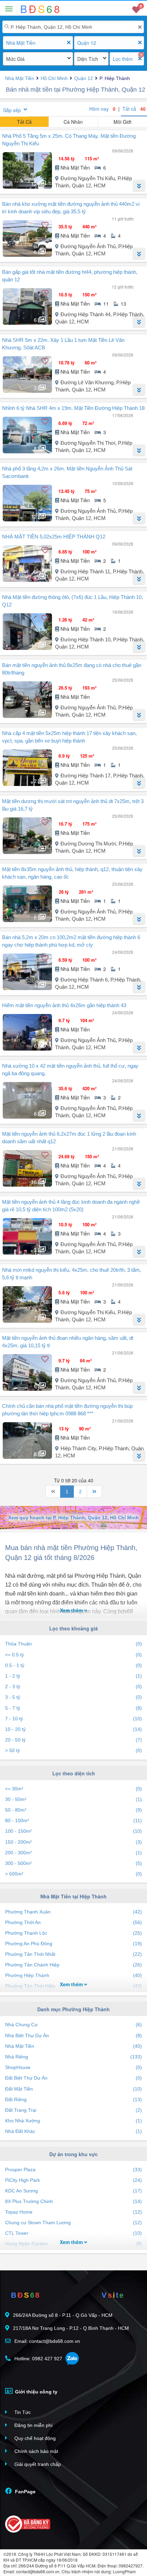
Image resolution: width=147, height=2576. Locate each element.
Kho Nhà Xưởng (73, 2121)
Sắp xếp (12, 110)
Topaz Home (73, 2212)
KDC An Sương (73, 2191)
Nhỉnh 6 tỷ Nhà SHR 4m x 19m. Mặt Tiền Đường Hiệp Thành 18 (73, 408)
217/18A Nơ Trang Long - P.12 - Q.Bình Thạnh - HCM (71, 2328)
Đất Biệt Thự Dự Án (73, 2078)
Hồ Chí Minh (54, 78)
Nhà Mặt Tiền (21, 43)
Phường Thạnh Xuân (73, 1912)
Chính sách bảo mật (36, 2451)
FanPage (25, 2492)
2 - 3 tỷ (73, 1686)
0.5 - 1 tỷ (73, 1665)
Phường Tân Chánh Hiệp (73, 1965)
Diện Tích (88, 59)
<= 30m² (73, 1789)
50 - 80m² (73, 1810)
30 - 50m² (73, 1799)
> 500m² (73, 1874)
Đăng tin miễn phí (33, 2425)
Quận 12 (87, 43)
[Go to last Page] (94, 1492)
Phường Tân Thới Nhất (73, 1954)
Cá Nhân (73, 122)
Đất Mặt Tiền (73, 2089)
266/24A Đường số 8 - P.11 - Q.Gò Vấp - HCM (63, 2315)
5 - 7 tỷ (73, 1708)
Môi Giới (122, 122)
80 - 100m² (73, 1820)
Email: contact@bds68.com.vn (46, 2341)
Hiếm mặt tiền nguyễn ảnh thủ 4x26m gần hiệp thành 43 (64, 1005)
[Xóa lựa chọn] (69, 43)
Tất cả (134, 109)
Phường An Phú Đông (73, 1944)
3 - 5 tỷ (73, 1697)
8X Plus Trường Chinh (73, 2201)
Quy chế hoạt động (34, 2438)
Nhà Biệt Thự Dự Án (73, 2036)
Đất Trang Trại (73, 2110)
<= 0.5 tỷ (73, 1655)
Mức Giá (15, 59)
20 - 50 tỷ (73, 1740)
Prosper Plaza (73, 2170)
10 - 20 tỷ (73, 1729)
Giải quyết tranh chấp (37, 2464)
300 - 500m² (73, 1863)
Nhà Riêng (73, 2057)
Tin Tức (22, 2412)
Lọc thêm (123, 59)
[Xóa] (140, 27)
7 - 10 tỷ (73, 1719)
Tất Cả (24, 122)
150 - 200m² (73, 1842)
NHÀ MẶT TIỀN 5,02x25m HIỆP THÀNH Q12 (54, 537)
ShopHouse (73, 2067)
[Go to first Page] (53, 1492)
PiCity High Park (73, 2180)
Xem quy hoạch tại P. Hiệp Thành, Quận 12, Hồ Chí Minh (73, 1518)
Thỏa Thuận (73, 1644)
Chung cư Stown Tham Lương (73, 2223)
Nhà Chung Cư (73, 2025)
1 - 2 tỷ (73, 1676)
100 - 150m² (73, 1831)
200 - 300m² (73, 1853)
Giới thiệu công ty (36, 2392)
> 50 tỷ (73, 1750)
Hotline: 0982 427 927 (38, 2359)
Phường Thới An (73, 1922)
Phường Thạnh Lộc (73, 1933)
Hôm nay (102, 109)
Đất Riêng (73, 2099)
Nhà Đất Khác (73, 2131)
